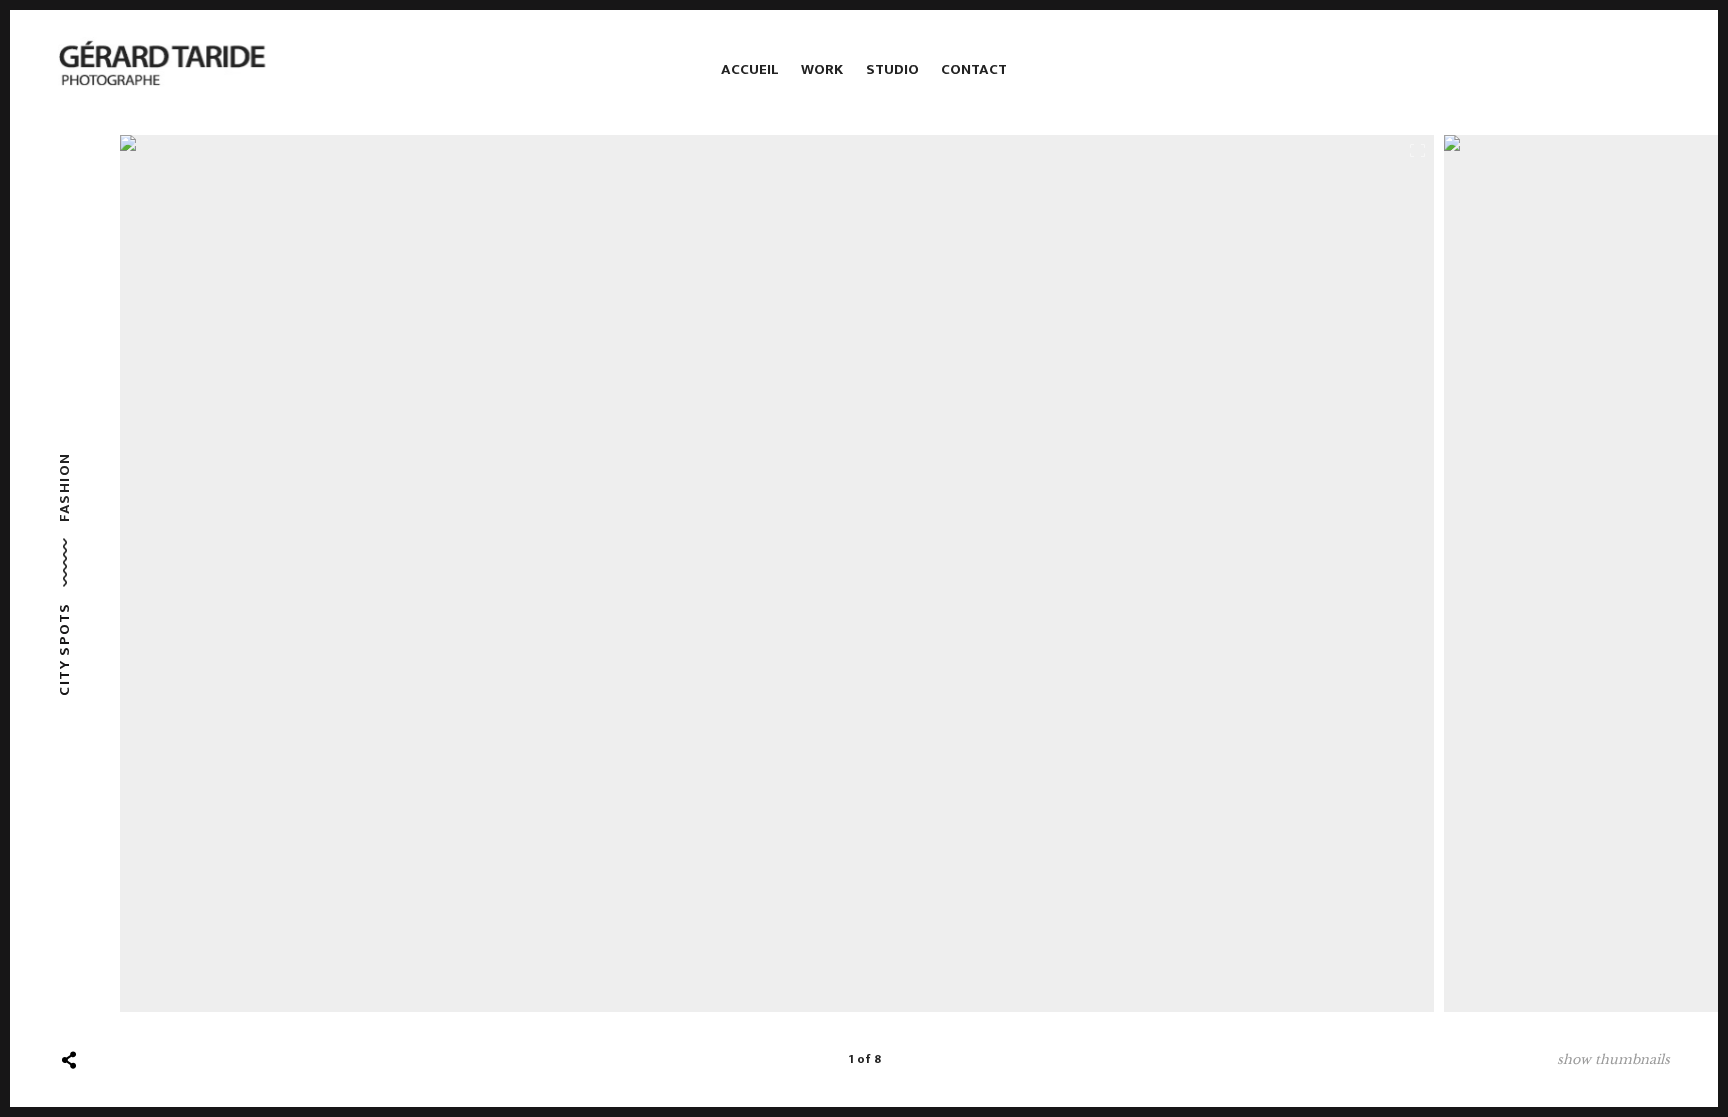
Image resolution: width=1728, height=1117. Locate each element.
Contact (974, 69)
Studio (892, 69)
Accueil (750, 69)
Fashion (64, 487)
